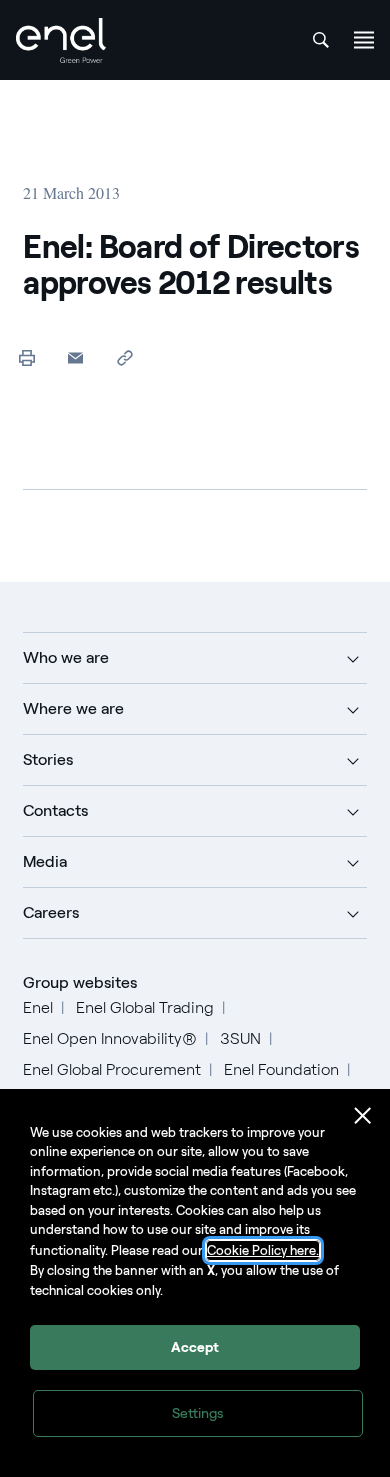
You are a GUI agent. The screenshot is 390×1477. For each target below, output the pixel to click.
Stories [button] (48, 759)
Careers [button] (51, 912)
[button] (75, 357)
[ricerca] (321, 40)
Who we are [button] (66, 657)
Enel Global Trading (145, 1007)
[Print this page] (26, 357)
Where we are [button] (73, 708)
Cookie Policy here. (263, 1250)
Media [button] (45, 861)
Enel (38, 1007)
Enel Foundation (281, 1069)
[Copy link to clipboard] (124, 357)
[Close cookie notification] (363, 1116)
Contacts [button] (55, 810)
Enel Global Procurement (112, 1069)
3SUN (240, 1038)
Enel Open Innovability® (110, 1038)
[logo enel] (61, 40)
